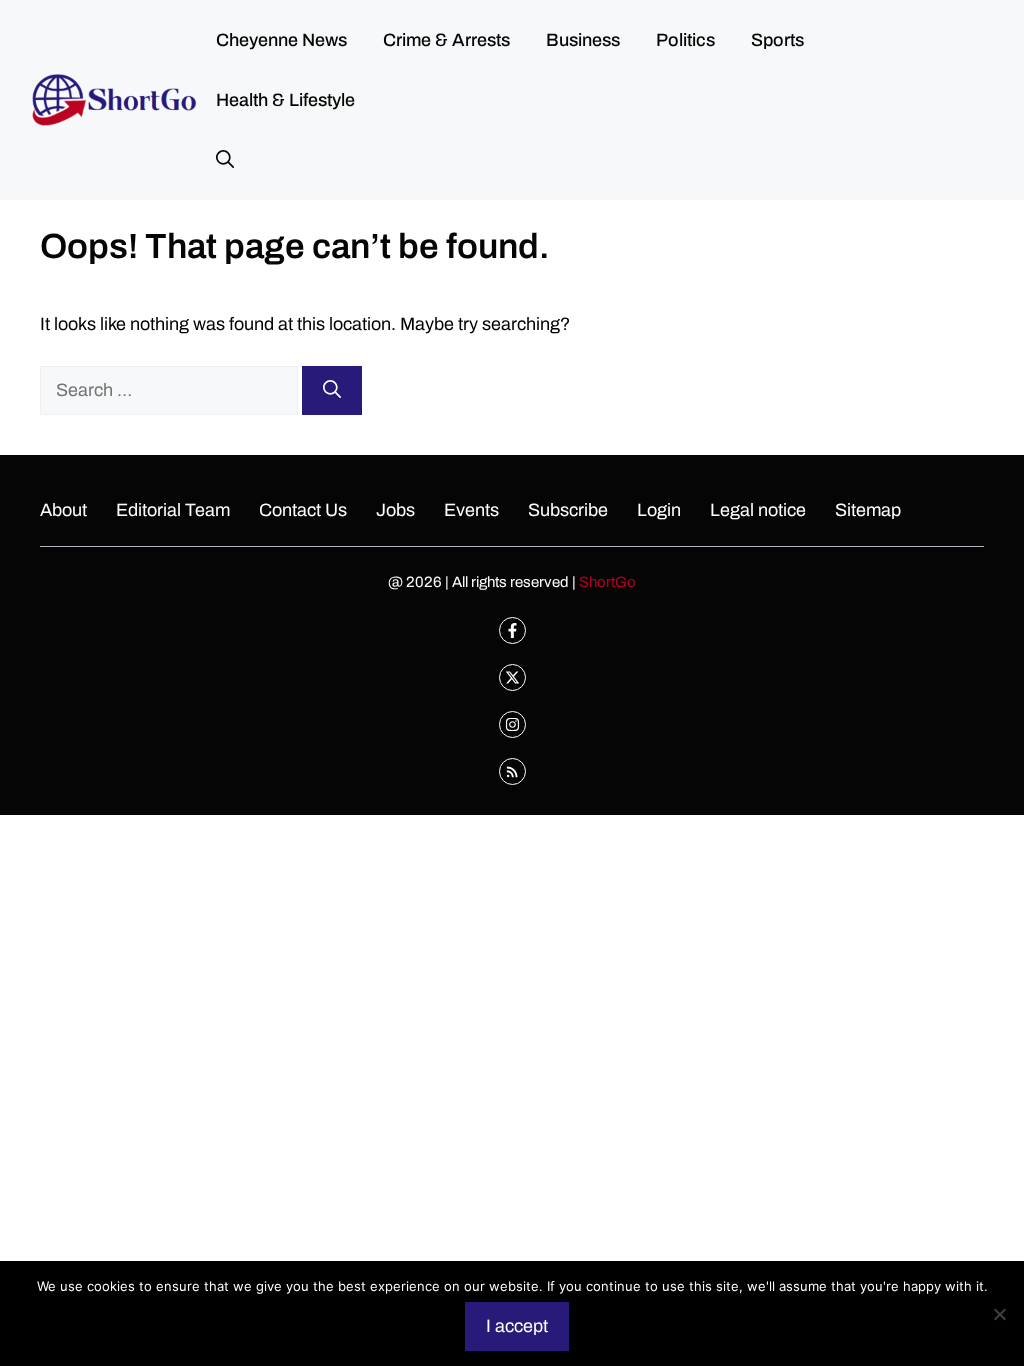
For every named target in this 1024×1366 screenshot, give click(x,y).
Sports (777, 40)
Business (583, 40)
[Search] (332, 390)
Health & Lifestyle (285, 100)
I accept (517, 1326)
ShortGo (607, 582)
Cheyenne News (281, 40)
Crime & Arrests (446, 40)
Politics (685, 40)
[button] (225, 160)
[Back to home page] (114, 99)
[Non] (999, 1314)
